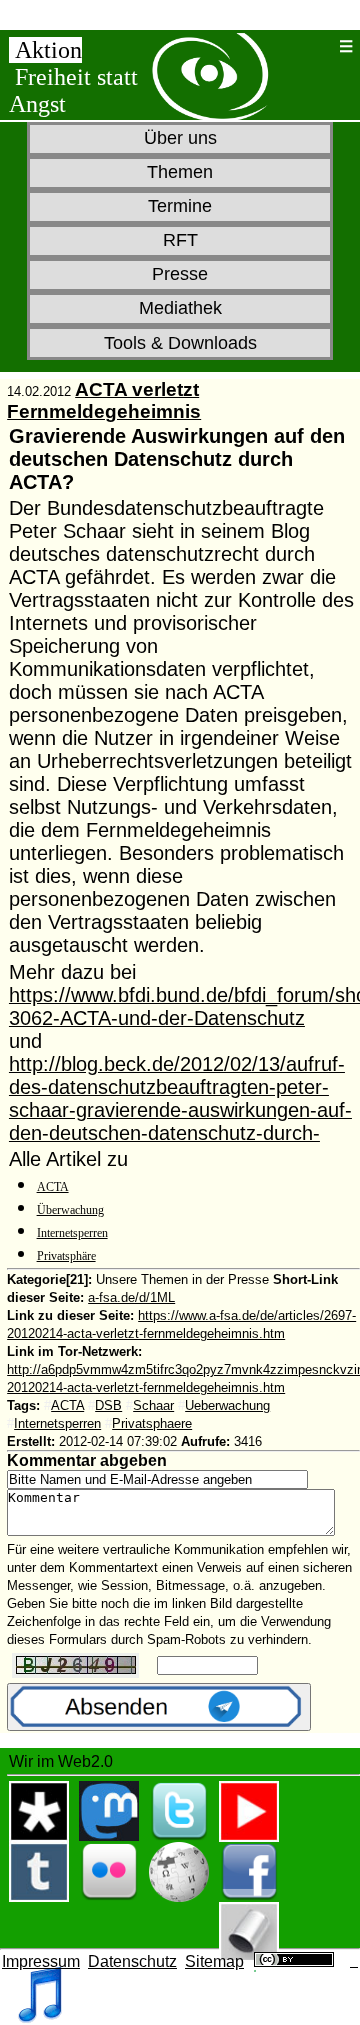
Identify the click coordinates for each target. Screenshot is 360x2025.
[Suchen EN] (323, 46)
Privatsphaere (152, 1423)
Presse (180, 274)
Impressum (41, 1961)
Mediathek (180, 308)
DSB (108, 1405)
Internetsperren (72, 1233)
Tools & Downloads (180, 343)
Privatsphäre (66, 1256)
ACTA (53, 1187)
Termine (180, 206)
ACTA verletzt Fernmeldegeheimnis (104, 400)
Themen (180, 172)
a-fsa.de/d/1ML (131, 1297)
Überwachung (70, 1210)
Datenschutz (132, 1961)
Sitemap (214, 1961)
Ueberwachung (227, 1405)
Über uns (180, 138)
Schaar (153, 1405)
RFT (180, 240)
